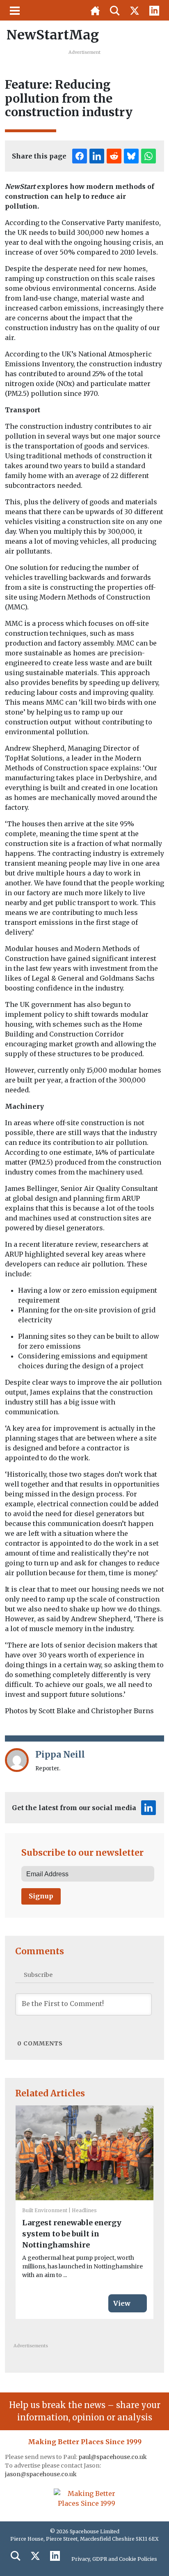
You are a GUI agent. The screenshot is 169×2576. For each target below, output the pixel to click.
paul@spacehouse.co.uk (113, 2457)
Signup (41, 1896)
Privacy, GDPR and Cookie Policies (114, 2559)
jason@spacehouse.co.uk (41, 2474)
